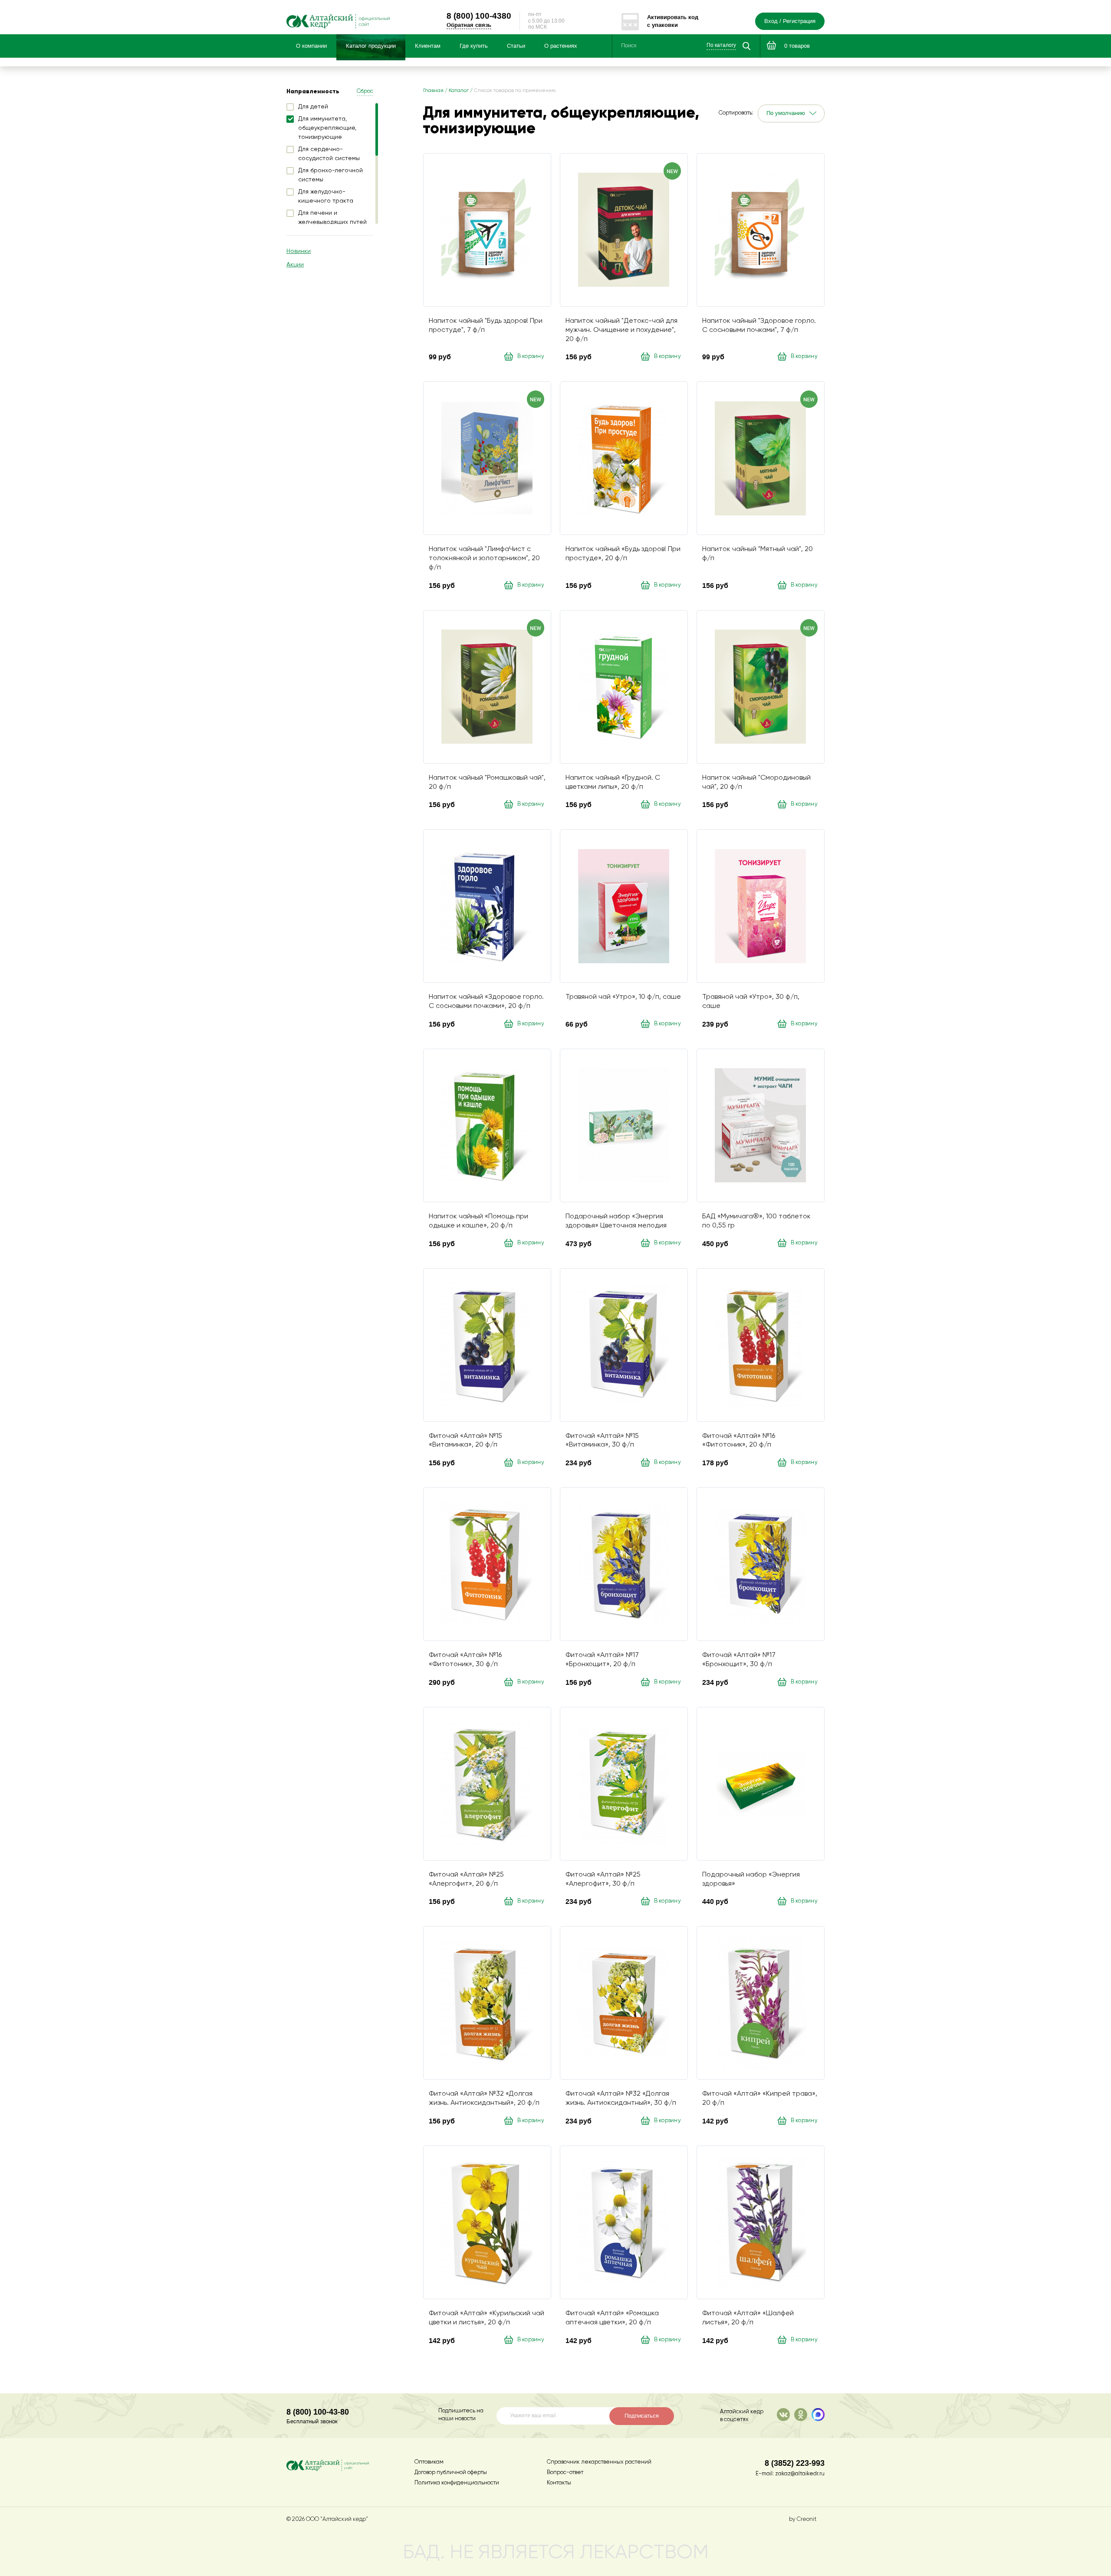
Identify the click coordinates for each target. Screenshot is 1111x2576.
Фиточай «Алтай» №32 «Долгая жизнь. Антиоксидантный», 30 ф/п (621, 2099)
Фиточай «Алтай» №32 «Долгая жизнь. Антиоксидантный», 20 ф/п (484, 2099)
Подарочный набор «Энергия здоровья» (751, 1879)
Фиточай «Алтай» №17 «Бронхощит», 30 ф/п (739, 1660)
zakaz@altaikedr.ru (800, 2474)
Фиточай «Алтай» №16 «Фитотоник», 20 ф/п (739, 1441)
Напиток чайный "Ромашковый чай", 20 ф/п (487, 783)
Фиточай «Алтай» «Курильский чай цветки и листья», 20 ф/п (486, 2318)
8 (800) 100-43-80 (318, 2412)
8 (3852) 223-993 (795, 2463)
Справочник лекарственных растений (599, 2462)
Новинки (299, 251)
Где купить (474, 46)
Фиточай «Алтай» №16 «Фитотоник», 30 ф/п (465, 1660)
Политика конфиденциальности (457, 2483)
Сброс (365, 91)
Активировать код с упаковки (673, 21)
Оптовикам (429, 2462)
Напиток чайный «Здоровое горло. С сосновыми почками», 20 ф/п (486, 1002)
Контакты (559, 2483)
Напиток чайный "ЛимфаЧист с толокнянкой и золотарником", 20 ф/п (484, 558)
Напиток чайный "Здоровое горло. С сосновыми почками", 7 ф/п (759, 326)
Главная (433, 91)
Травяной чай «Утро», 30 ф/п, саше (751, 1002)
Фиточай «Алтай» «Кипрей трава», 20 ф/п (760, 2099)
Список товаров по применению (515, 91)
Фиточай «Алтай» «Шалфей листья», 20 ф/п (748, 2318)
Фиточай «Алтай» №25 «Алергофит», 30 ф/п (603, 1879)
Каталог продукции (371, 46)
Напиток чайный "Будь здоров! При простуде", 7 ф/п (486, 326)
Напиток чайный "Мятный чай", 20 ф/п (758, 554)
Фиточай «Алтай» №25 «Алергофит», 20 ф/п (466, 1879)
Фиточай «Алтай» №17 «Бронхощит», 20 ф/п (602, 1660)
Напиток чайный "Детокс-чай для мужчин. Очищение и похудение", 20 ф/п (621, 330)
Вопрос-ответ (565, 2473)
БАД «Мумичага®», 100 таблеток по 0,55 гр (756, 1221)
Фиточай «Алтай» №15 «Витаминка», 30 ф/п (602, 1441)
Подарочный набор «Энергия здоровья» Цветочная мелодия (616, 1221)
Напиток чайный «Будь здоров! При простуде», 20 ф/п (623, 554)
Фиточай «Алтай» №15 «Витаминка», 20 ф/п (465, 1441)
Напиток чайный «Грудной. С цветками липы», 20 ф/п (613, 783)
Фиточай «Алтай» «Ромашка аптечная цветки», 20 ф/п (612, 2318)
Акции (295, 265)
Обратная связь (469, 25)
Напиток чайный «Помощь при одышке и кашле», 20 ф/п (478, 1221)
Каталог (459, 91)
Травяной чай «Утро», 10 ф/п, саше (623, 997)
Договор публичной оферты (451, 2473)
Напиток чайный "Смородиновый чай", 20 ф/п (756, 783)
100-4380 (479, 16)
